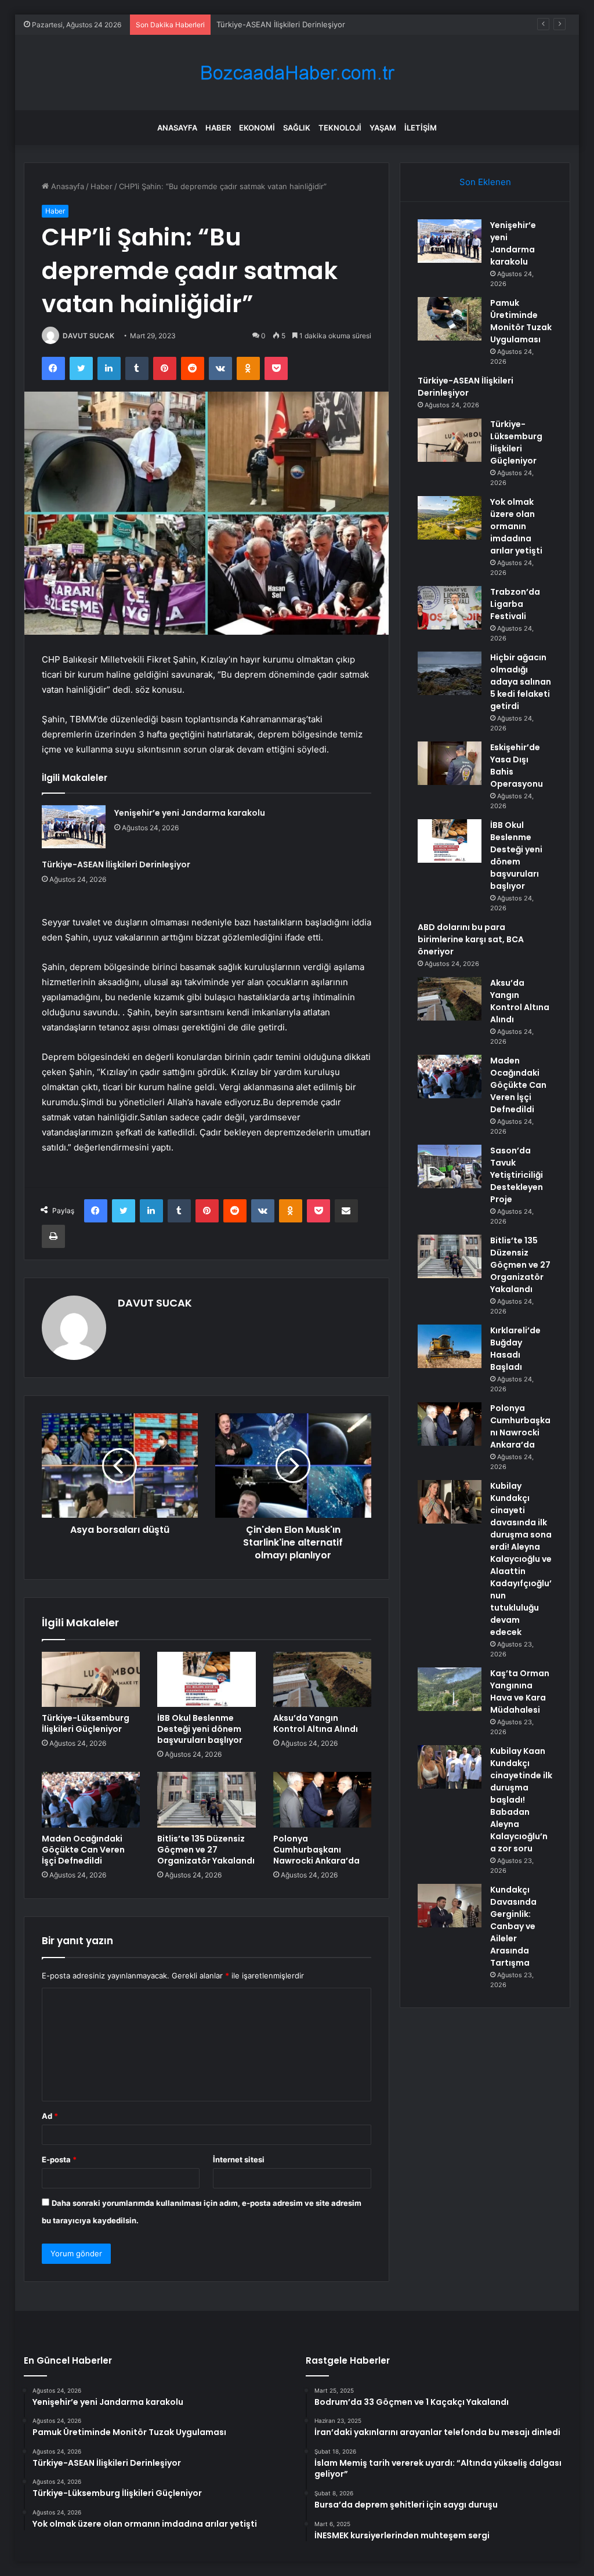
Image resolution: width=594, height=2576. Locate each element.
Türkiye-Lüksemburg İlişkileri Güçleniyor (86, 1723)
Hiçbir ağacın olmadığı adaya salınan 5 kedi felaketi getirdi (521, 682)
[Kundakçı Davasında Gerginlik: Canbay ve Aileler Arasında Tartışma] (450, 1906)
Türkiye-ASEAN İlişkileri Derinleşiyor (281, 24)
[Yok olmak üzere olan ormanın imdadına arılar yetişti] (450, 518)
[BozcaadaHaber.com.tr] (297, 73)
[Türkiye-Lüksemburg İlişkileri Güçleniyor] (91, 1680)
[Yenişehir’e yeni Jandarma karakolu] (74, 827)
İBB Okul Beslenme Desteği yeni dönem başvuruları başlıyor (200, 1729)
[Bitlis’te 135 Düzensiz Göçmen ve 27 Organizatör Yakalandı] (207, 1800)
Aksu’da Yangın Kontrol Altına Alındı (316, 1723)
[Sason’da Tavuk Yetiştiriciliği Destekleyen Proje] (450, 1166)
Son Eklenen (485, 182)
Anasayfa (177, 128)
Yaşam (383, 128)
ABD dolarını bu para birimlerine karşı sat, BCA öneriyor (471, 939)
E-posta (59, 2159)
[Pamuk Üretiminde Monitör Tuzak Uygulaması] (450, 319)
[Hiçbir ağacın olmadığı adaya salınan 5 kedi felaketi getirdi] (450, 673)
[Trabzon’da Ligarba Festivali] (450, 608)
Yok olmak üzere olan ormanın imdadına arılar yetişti (516, 526)
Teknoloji (340, 128)
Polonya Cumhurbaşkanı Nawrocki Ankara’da (316, 1850)
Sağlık (297, 128)
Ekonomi (257, 128)
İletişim (421, 128)
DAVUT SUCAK (88, 336)
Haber (218, 128)
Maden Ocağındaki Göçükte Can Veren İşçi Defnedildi (83, 1850)
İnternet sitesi (239, 2159)
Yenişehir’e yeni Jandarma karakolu (190, 813)
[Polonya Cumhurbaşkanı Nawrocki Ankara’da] (323, 1800)
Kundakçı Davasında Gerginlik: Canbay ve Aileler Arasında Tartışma (513, 1926)
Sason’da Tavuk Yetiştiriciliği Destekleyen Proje (517, 1175)
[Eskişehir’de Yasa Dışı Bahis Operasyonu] (450, 763)
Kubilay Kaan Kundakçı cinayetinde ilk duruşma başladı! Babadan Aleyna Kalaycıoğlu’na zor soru (521, 1800)
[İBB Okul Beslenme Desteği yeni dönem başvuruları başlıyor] (207, 1680)
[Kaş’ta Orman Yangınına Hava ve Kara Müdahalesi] (450, 1689)
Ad (50, 2116)
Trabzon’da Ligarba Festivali (515, 604)
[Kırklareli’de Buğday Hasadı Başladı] (450, 1346)
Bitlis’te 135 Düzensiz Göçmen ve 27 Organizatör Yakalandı (206, 1850)
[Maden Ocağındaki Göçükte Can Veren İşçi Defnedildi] (91, 1800)
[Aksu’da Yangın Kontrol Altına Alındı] (323, 1680)
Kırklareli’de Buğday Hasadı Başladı (515, 1349)
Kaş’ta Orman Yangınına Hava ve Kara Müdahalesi (520, 1692)
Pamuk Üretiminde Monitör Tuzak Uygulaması (521, 321)
